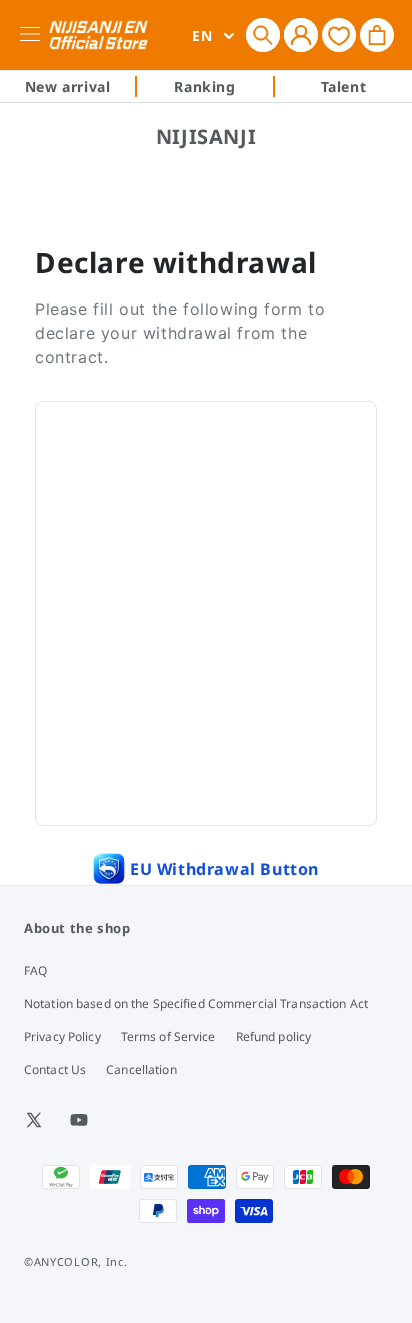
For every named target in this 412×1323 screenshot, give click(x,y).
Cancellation (141, 1069)
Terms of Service (168, 1036)
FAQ (35, 970)
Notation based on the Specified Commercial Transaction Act (196, 1003)
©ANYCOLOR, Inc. (76, 1261)
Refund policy (274, 1036)
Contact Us (55, 1069)
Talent (344, 86)
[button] (263, 35)
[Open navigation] (33, 35)
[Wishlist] (339, 34)
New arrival (68, 86)
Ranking (204, 86)
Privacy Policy (62, 1036)
